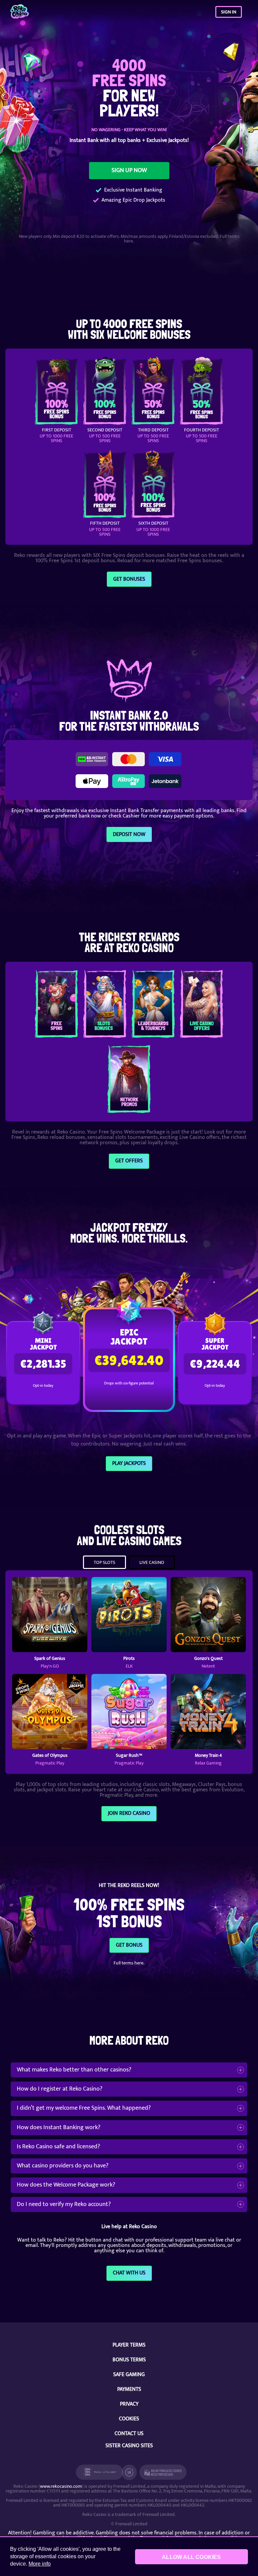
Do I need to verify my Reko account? (64, 2204)
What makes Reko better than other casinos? (74, 2070)
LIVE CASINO (152, 1562)
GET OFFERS (129, 1161)
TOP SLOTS (104, 1562)
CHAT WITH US (129, 2273)
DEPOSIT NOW (129, 834)
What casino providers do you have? (63, 2166)
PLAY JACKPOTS (129, 1463)
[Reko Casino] (19, 12)
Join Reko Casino (129, 1813)
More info (40, 2564)
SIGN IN (229, 12)
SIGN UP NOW (129, 170)
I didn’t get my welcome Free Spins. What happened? (84, 2108)
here (128, 241)
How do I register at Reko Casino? (60, 2089)
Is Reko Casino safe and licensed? (58, 2147)
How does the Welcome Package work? (66, 2185)
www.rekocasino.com (61, 2486)
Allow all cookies (191, 2557)
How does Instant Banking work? (59, 2127)
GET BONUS (129, 1945)
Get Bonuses (129, 579)
